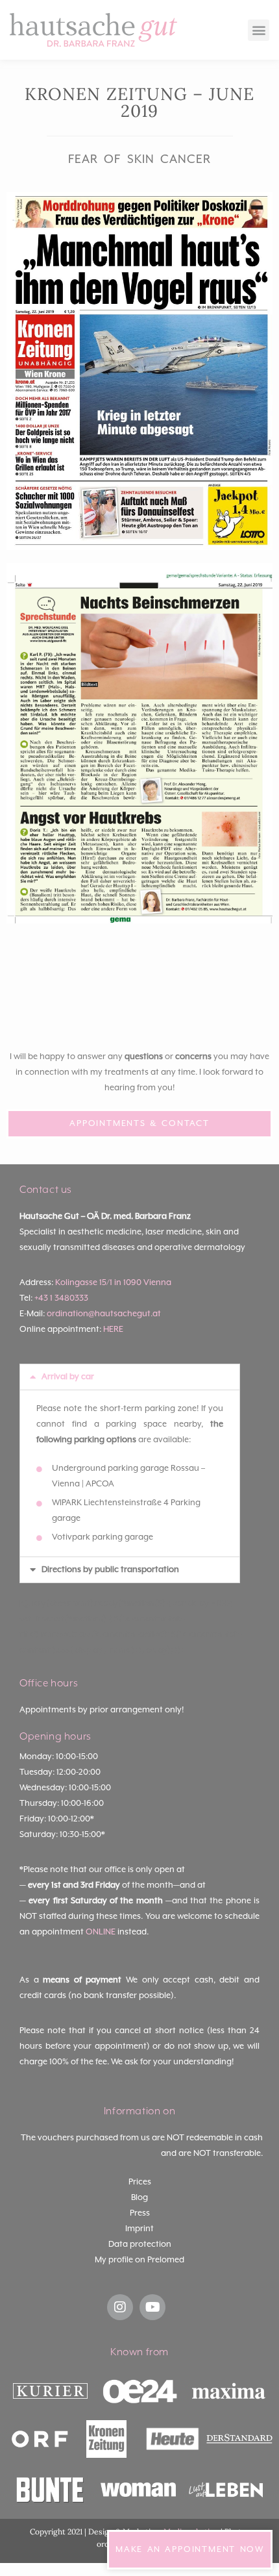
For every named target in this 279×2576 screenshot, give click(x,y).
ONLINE (101, 1932)
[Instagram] (120, 2307)
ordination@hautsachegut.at (104, 1314)
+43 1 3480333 (61, 1298)
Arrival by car (68, 1377)
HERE (113, 1330)
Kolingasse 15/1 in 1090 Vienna (113, 1283)
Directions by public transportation (110, 1570)
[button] (259, 30)
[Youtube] (152, 2307)
